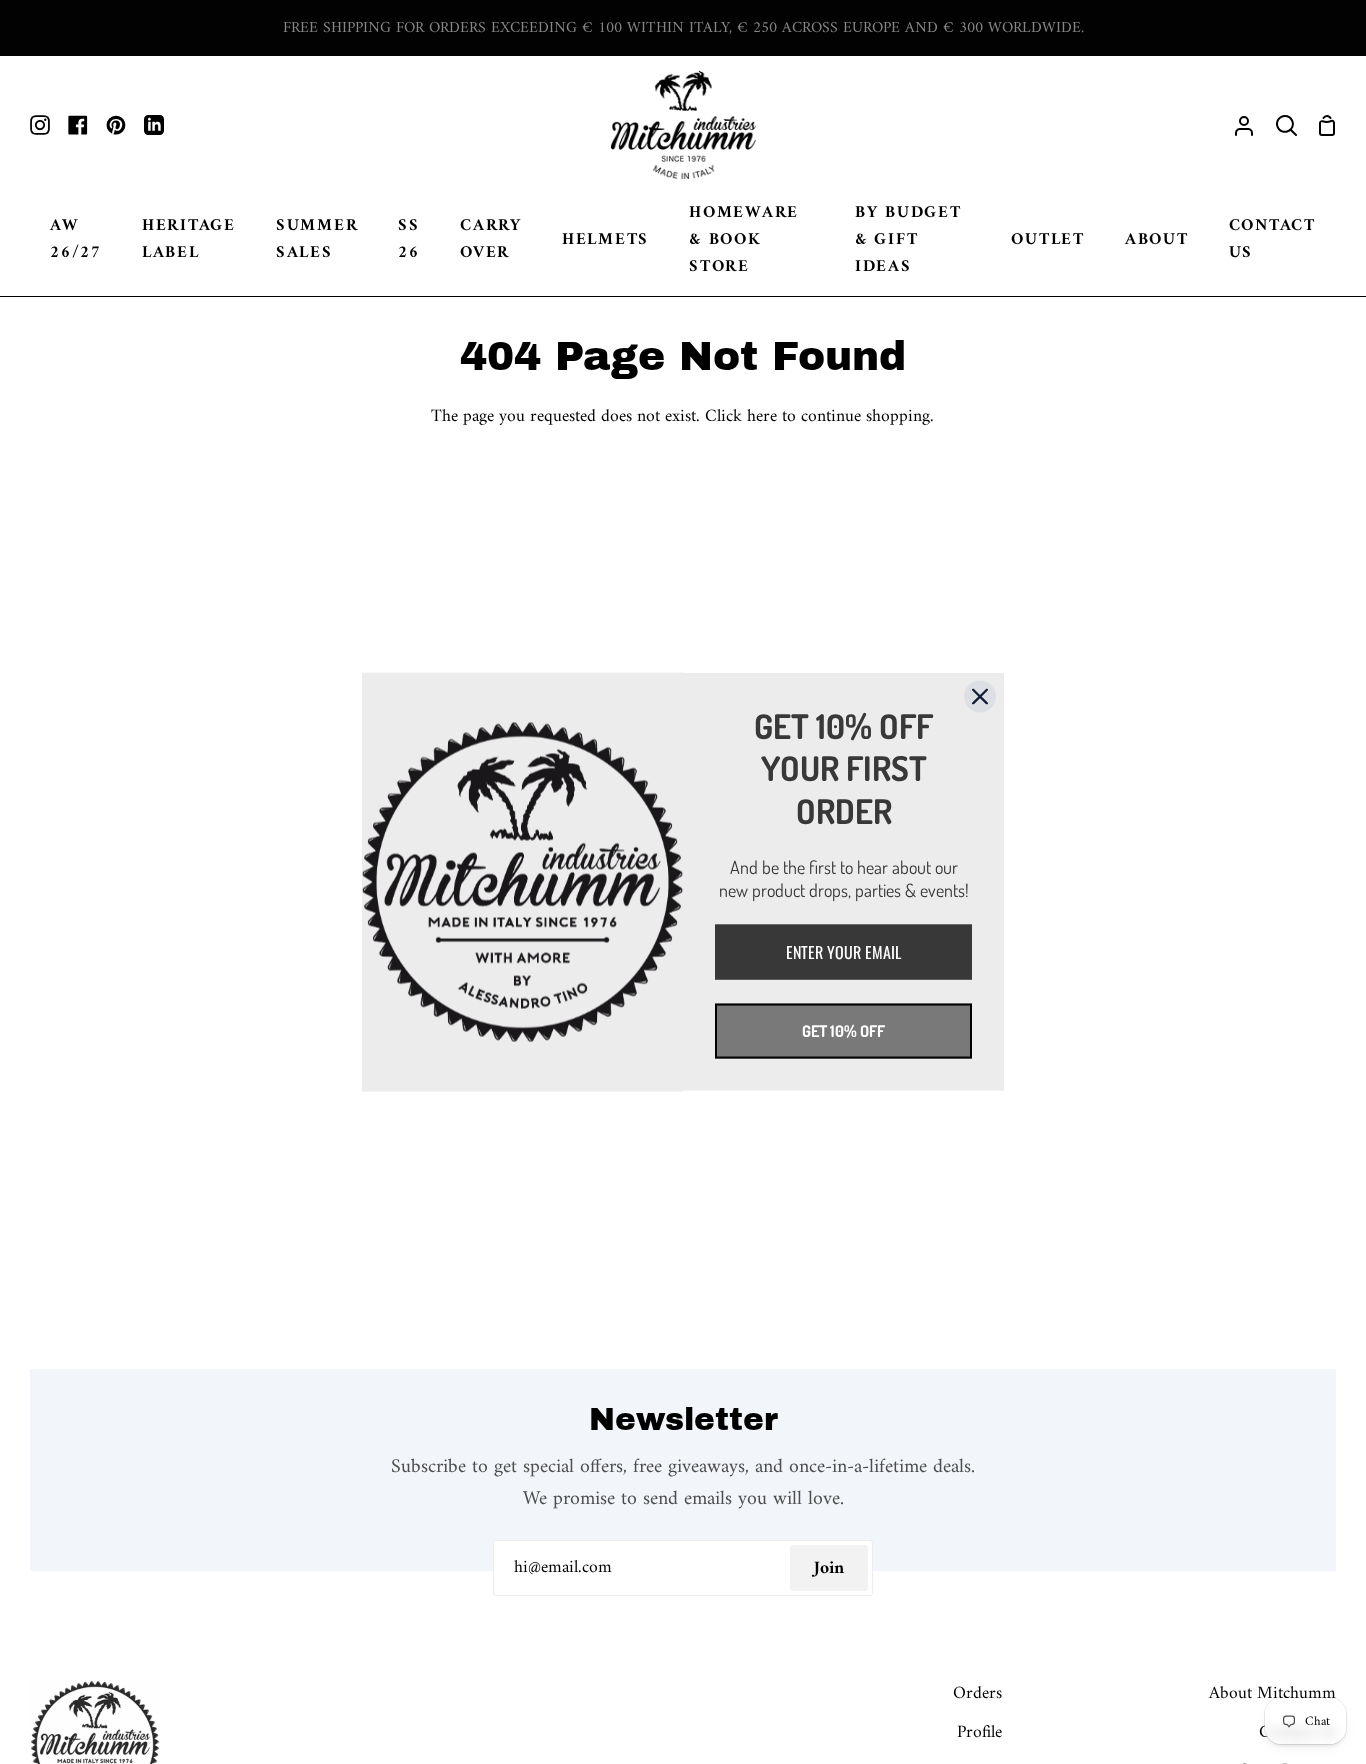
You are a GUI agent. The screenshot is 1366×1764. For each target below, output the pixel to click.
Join (829, 1568)
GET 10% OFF (843, 1031)
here (762, 416)
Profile (979, 1732)
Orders (977, 1693)
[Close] (980, 697)
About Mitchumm (1272, 1693)
